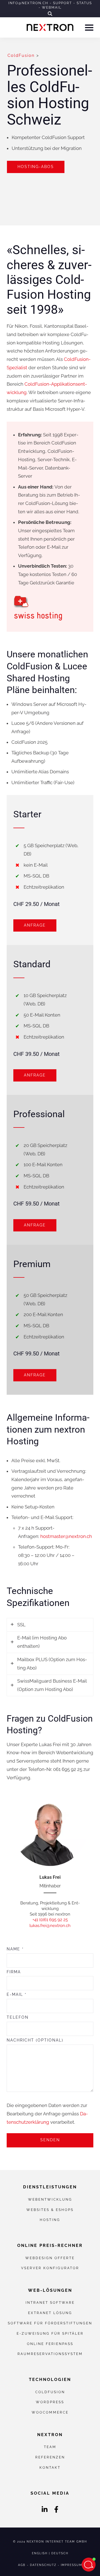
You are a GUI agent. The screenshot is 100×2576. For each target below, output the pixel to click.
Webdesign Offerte (50, 2258)
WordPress (50, 2402)
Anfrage (35, 925)
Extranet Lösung (50, 2313)
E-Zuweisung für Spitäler (50, 2333)
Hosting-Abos (36, 167)
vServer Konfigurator (50, 2268)
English (40, 2553)
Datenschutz (43, 2565)
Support (62, 3)
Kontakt (50, 2467)
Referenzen (50, 2457)
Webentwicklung (50, 2199)
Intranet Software (50, 2302)
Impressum (72, 2565)
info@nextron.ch (28, 3)
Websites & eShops (50, 2210)
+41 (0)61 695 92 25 (50, 1920)
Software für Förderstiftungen (50, 2323)
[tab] (50, 1625)
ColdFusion (21, 55)
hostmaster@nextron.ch (66, 1536)
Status (84, 3)
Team (50, 2447)
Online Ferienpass (50, 2344)
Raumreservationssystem (50, 2354)
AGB (22, 2565)
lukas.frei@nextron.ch (50, 1926)
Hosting (50, 2220)
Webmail (52, 8)
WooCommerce (50, 2412)
